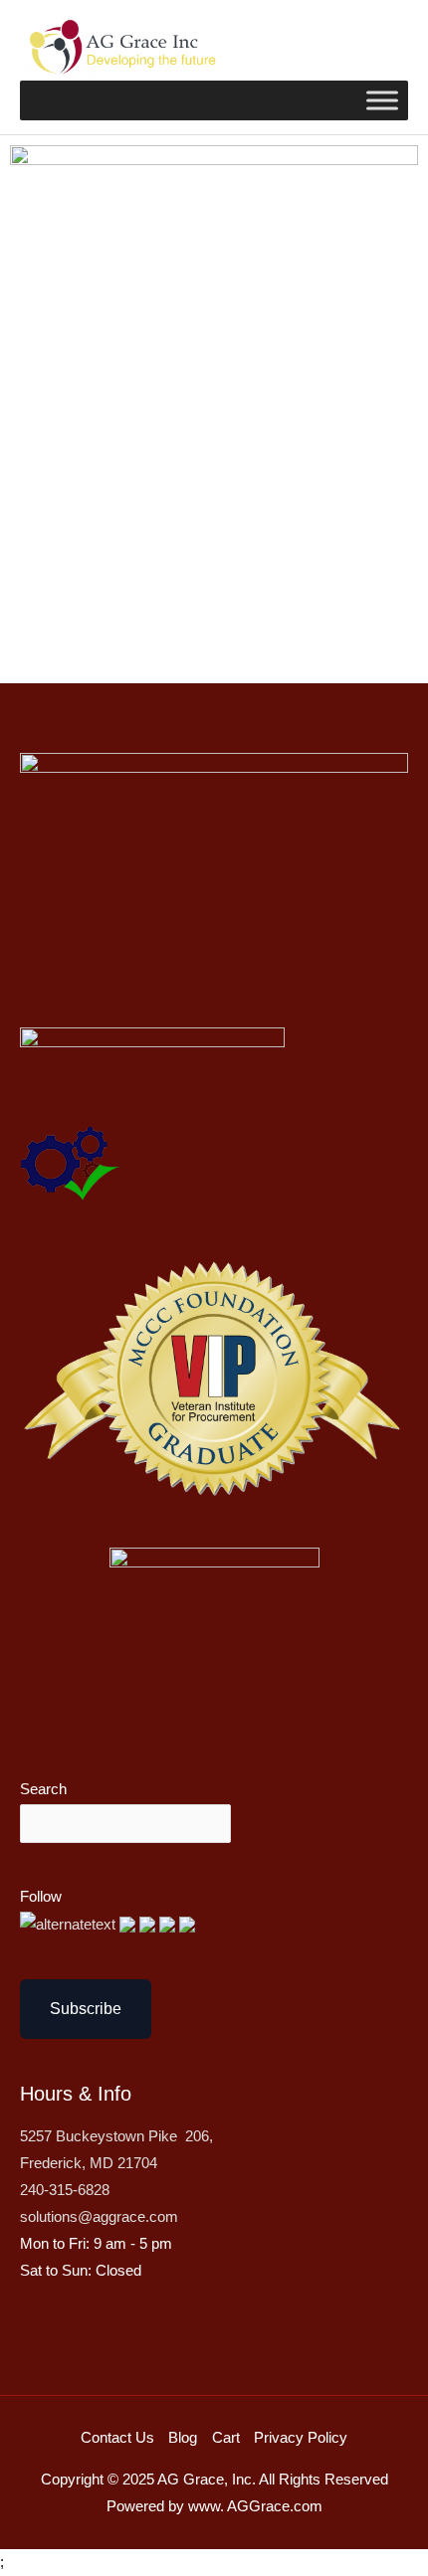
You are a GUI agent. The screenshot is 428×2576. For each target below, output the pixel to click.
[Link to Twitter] (70, 1924)
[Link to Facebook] (129, 1924)
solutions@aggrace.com (99, 2217)
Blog (183, 2438)
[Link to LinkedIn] (169, 1924)
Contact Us (117, 2438)
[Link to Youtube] (149, 1924)
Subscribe (86, 2009)
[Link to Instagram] (187, 1924)
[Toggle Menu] (382, 100)
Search (43, 1789)
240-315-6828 (65, 2190)
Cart (226, 2438)
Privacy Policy (301, 2438)
